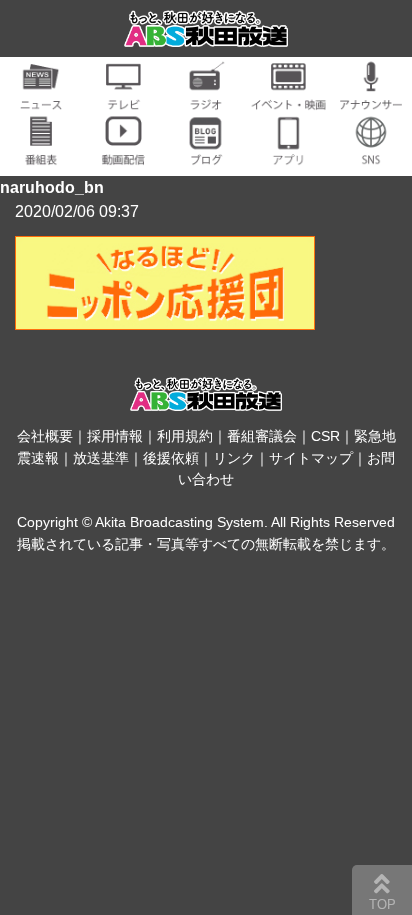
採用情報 (115, 436)
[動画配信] (123, 153)
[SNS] (371, 153)
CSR (325, 436)
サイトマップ (311, 458)
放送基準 (101, 458)
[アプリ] (288, 153)
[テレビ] (123, 98)
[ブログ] (206, 153)
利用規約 (185, 436)
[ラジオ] (206, 98)
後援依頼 (171, 458)
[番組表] (41, 153)
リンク (234, 458)
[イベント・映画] (288, 98)
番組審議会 (262, 436)
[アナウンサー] (371, 98)
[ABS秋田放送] (206, 34)
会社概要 (45, 436)
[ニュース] (41, 98)
